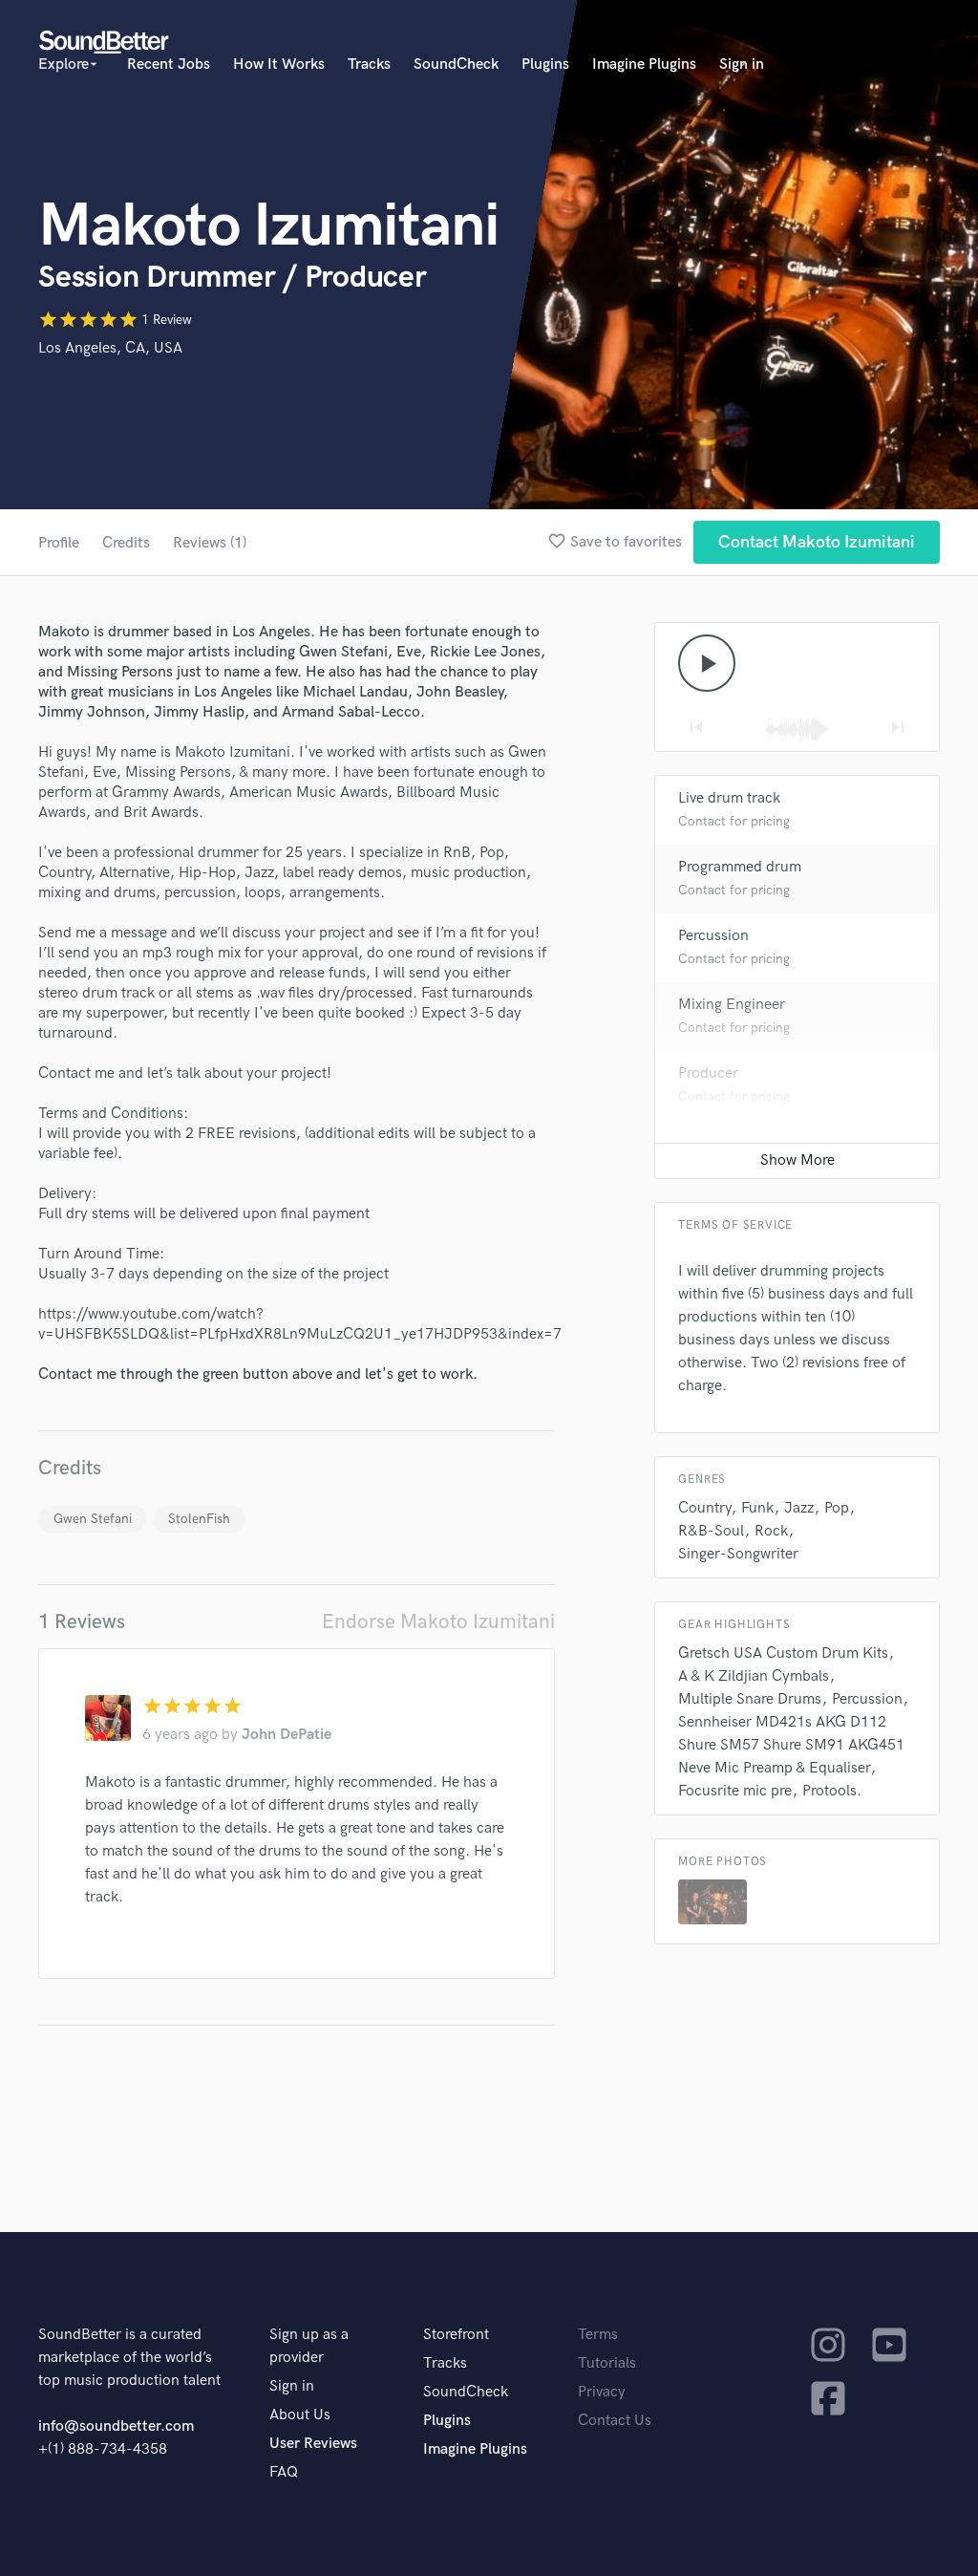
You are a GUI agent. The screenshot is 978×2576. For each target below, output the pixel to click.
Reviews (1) (210, 543)
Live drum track (729, 798)
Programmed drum (740, 867)
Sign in (742, 64)
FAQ (284, 2472)
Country (704, 1508)
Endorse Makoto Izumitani (438, 1622)
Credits (126, 543)
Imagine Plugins (644, 64)
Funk (757, 1508)
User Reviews (313, 2444)
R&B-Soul (711, 1531)
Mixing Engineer (732, 1005)
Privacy (602, 2392)
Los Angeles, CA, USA (110, 348)
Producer (708, 1073)
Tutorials (607, 2363)
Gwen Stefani (93, 1519)
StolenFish (199, 1519)
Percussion (713, 936)
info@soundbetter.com (116, 2426)
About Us (300, 2415)
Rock (771, 1531)
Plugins (545, 64)
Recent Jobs (169, 64)
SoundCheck (456, 64)
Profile (59, 543)
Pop (837, 1508)
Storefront (456, 2335)
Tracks (369, 64)
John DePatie (287, 1735)
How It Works (279, 64)
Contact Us (615, 2421)
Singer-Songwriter (738, 1554)
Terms (598, 2335)
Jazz (799, 1508)
